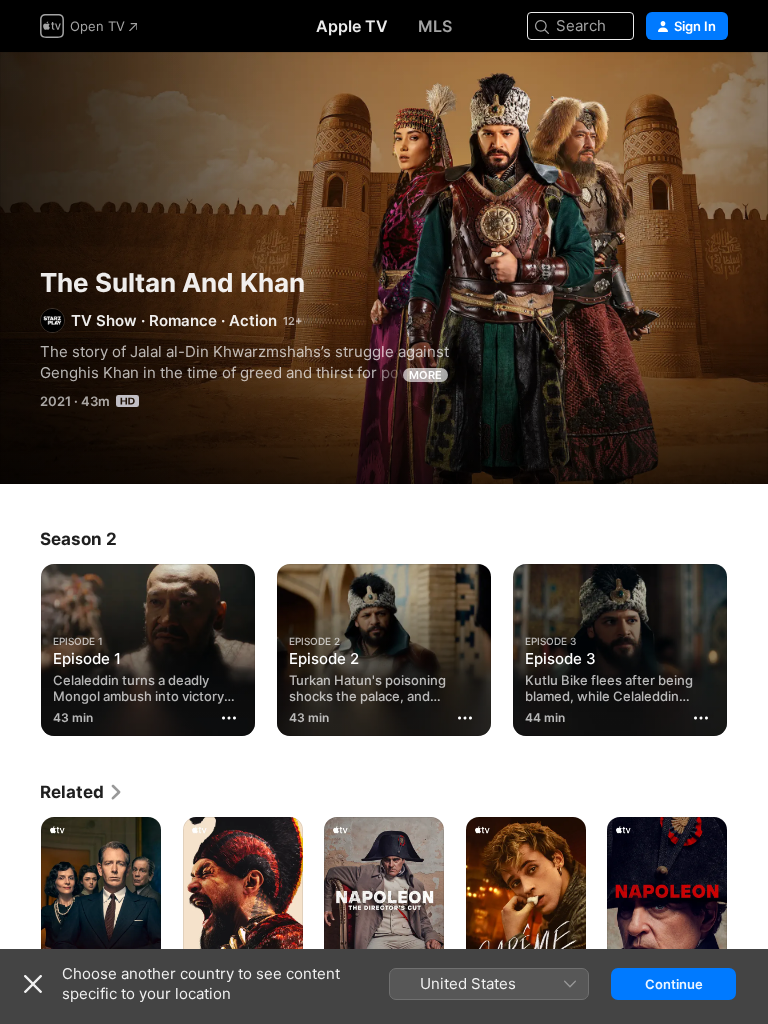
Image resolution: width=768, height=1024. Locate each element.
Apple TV (352, 26)
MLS (435, 26)
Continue (674, 984)
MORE (425, 375)
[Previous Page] (20, 646)
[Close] (33, 984)
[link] (82, 792)
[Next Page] (748, 646)
